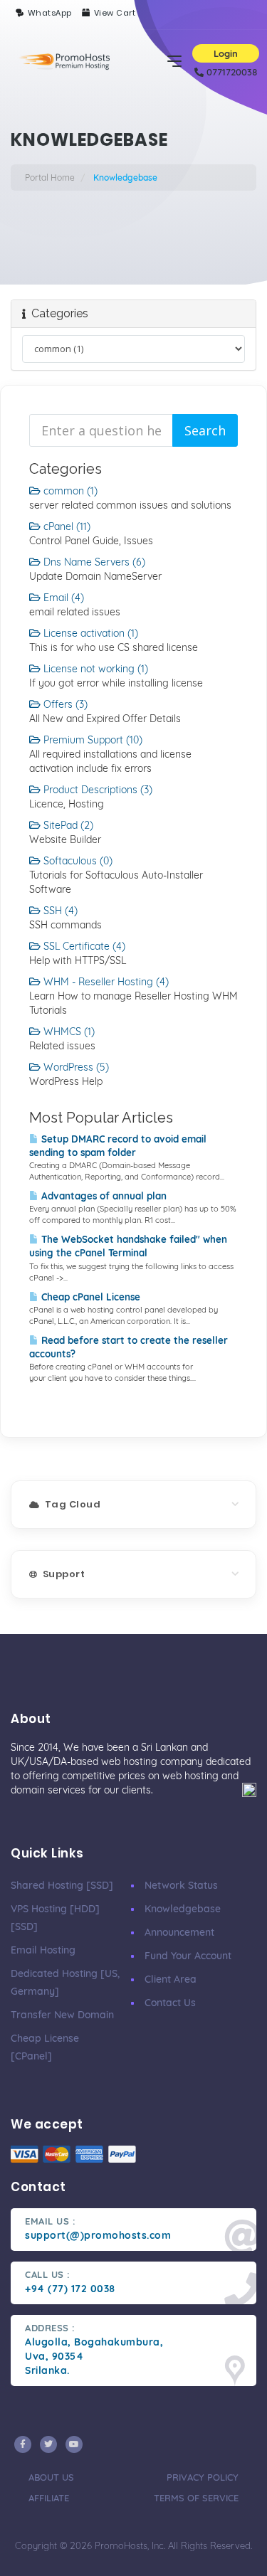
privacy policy (203, 2477)
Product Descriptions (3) (96, 790)
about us (51, 2477)
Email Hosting (43, 1950)
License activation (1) (89, 633)
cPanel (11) (66, 526)
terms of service (196, 2498)
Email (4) (62, 598)
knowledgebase (183, 1909)
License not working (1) (94, 669)
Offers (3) (64, 704)
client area (171, 1979)
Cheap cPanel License (89, 1297)
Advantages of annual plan (103, 1196)
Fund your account (188, 1956)
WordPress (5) (75, 1067)
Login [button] (226, 53)
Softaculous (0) (77, 861)
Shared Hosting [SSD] (62, 1885)
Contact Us (170, 2003)
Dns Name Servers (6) (93, 562)
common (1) (69, 491)
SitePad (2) (67, 825)
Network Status (181, 1885)
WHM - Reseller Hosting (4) (105, 982)
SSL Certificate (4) (83, 946)
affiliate (49, 2498)
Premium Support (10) (91, 740)
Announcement (179, 1932)
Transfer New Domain (62, 2015)
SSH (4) (59, 911)
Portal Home (50, 177)
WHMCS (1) (68, 1032)
